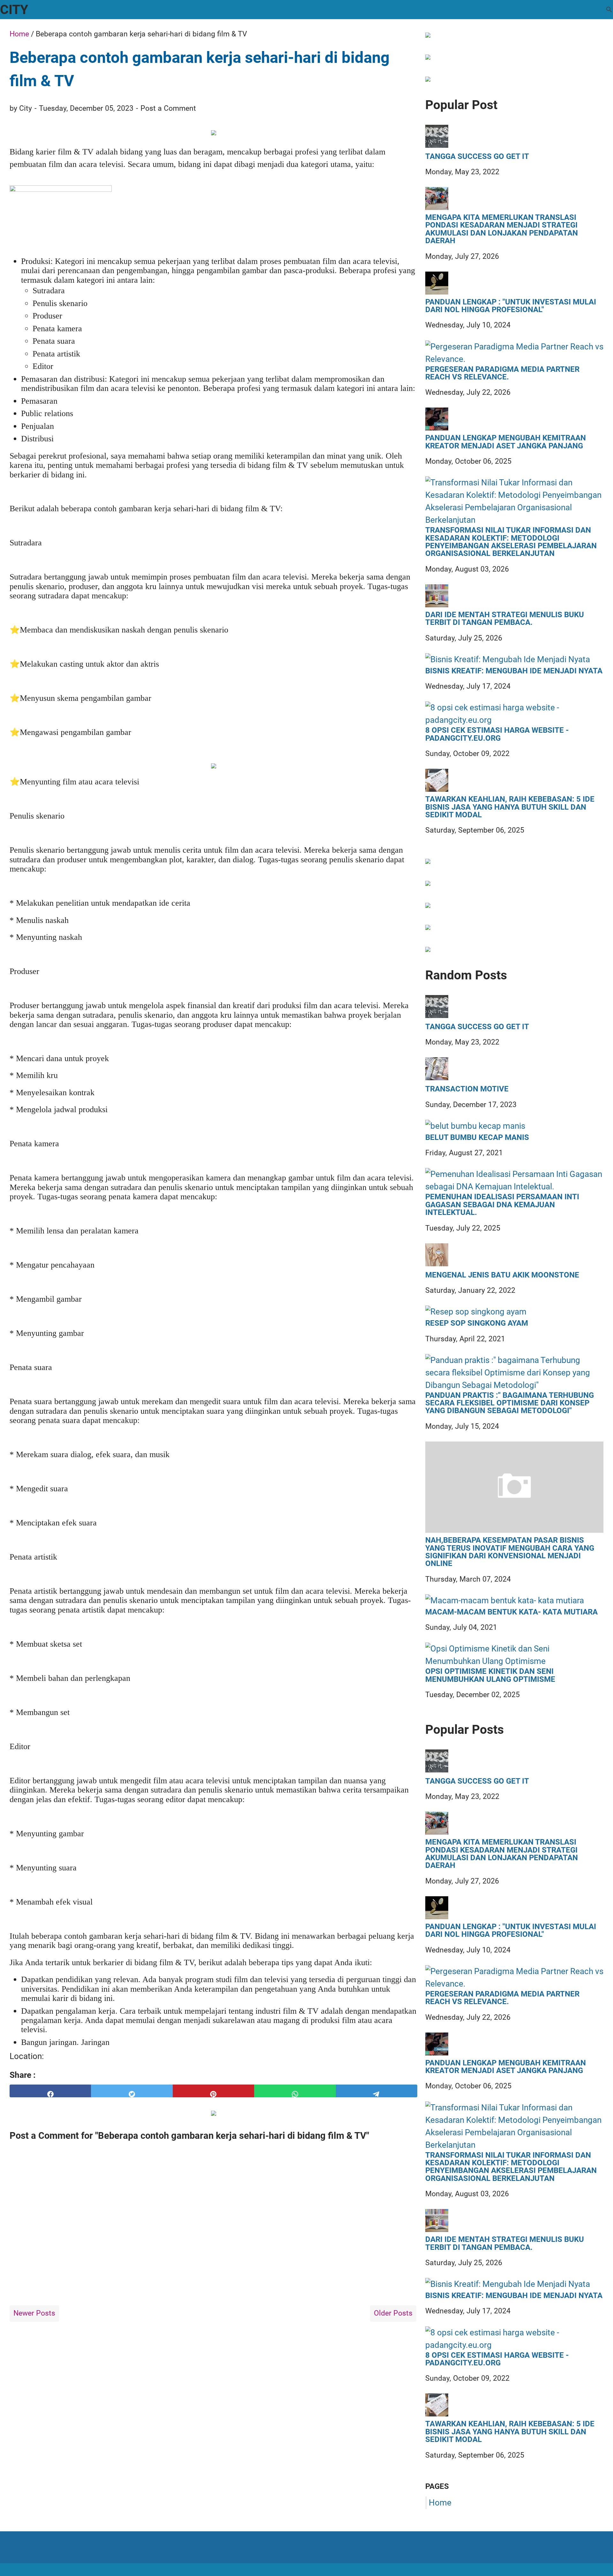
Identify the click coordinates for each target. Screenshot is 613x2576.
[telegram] (377, 2091)
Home (440, 2503)
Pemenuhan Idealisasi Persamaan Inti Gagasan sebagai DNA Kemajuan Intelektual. (502, 1205)
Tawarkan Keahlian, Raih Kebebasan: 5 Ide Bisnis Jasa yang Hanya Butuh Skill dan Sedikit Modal (510, 807)
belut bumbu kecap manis (477, 1137)
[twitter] (132, 2091)
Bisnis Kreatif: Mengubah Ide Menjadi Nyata (514, 671)
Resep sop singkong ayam (477, 1323)
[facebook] (50, 2091)
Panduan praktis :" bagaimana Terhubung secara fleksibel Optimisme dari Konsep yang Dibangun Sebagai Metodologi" (510, 1403)
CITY (14, 10)
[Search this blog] (609, 10)
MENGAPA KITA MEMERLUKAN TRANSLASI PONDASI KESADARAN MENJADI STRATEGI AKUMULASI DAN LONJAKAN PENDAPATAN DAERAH (502, 229)
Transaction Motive (467, 1089)
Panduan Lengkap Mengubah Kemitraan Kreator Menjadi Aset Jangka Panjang (506, 442)
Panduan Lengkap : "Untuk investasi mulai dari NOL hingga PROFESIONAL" (511, 306)
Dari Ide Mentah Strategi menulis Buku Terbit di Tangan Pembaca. (505, 619)
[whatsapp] (295, 2091)
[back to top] (600, 2561)
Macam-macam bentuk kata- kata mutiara (511, 1612)
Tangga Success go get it (477, 156)
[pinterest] (213, 2091)
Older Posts (393, 2313)
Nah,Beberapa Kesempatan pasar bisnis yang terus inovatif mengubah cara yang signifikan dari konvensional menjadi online (510, 1552)
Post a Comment (168, 108)
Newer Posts (34, 2313)
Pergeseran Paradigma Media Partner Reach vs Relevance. (502, 373)
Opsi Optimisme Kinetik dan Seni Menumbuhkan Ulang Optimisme (490, 1675)
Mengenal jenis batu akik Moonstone (502, 1275)
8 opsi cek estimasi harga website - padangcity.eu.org (497, 734)
